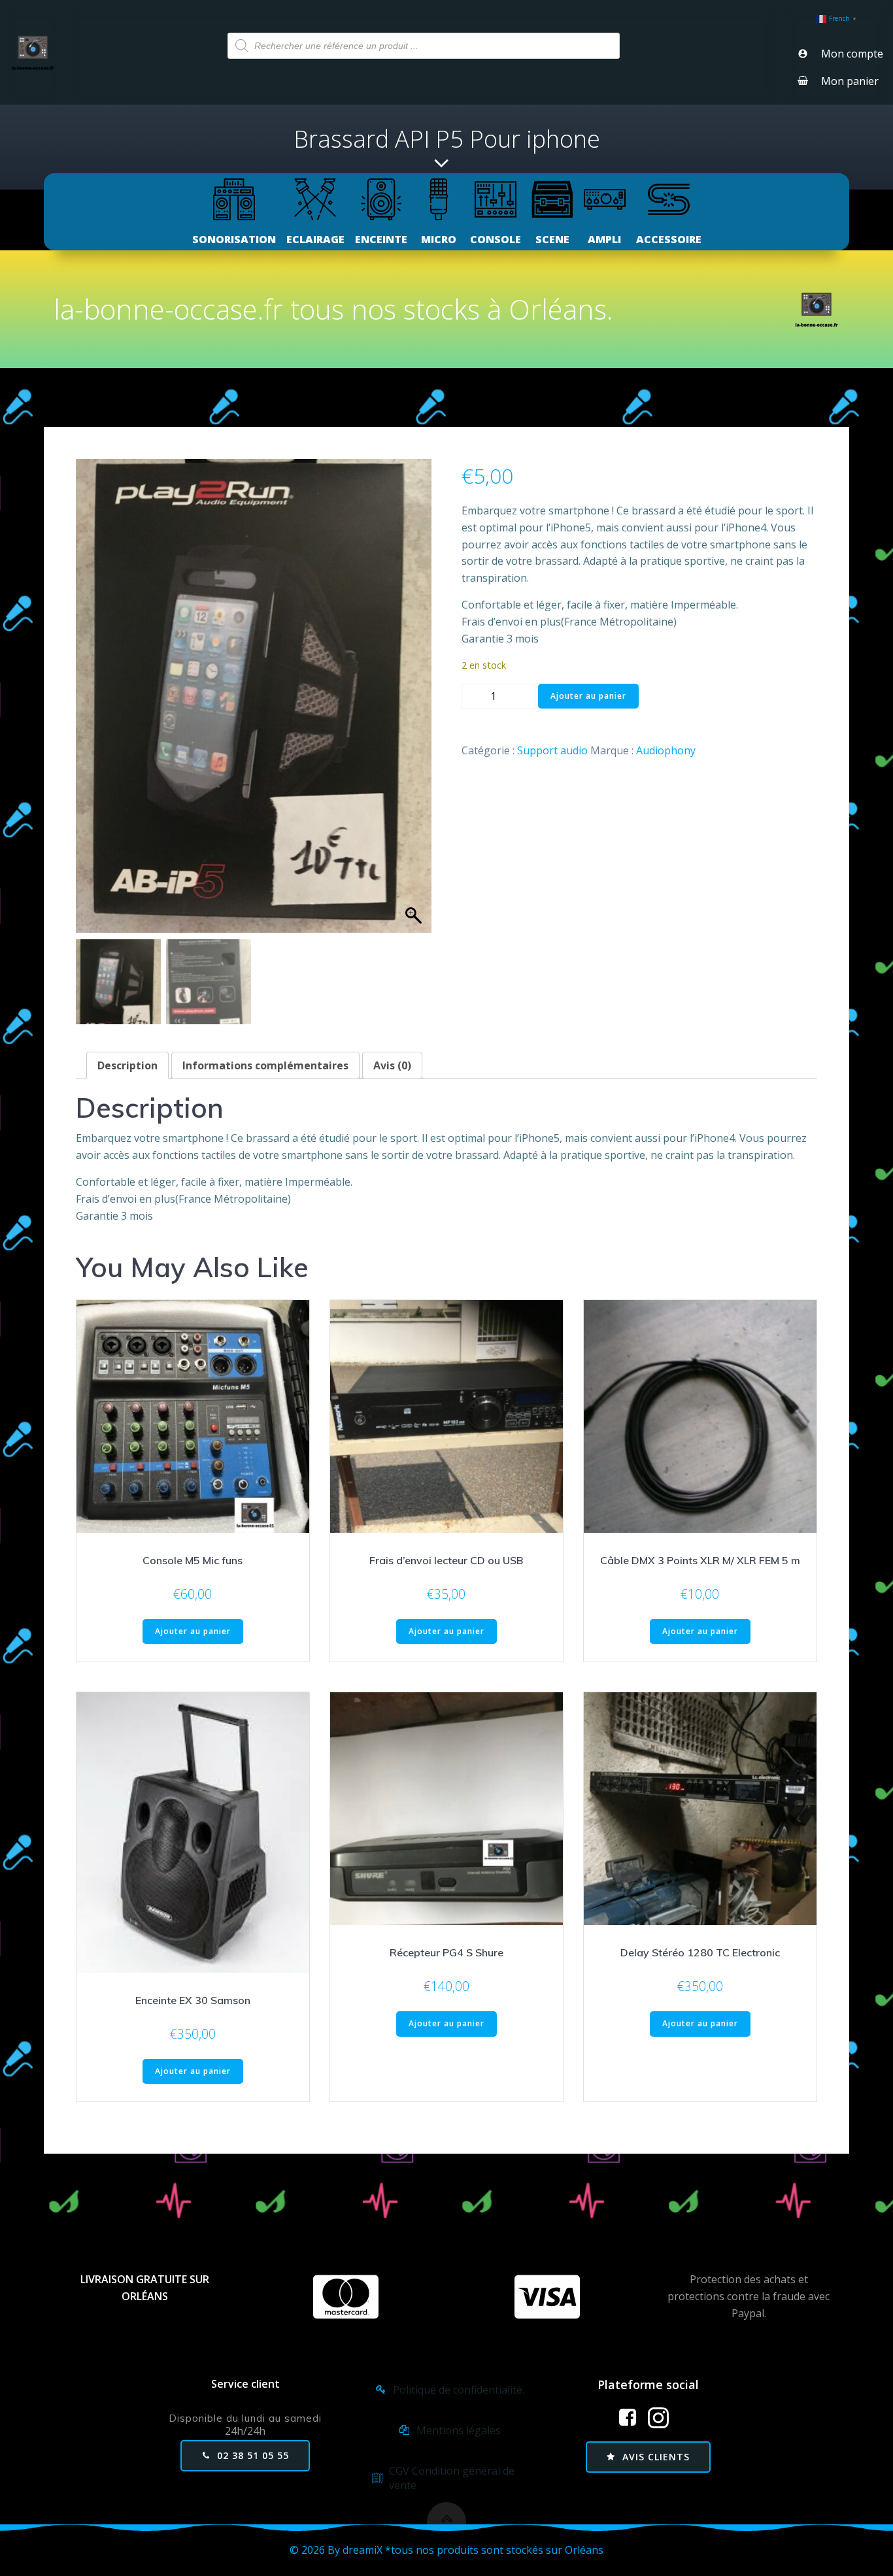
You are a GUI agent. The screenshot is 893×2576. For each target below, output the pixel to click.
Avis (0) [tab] (392, 1065)
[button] (415, 703)
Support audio (552, 750)
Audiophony (666, 750)
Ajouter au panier (588, 696)
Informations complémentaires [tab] (265, 1065)
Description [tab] (127, 1065)
